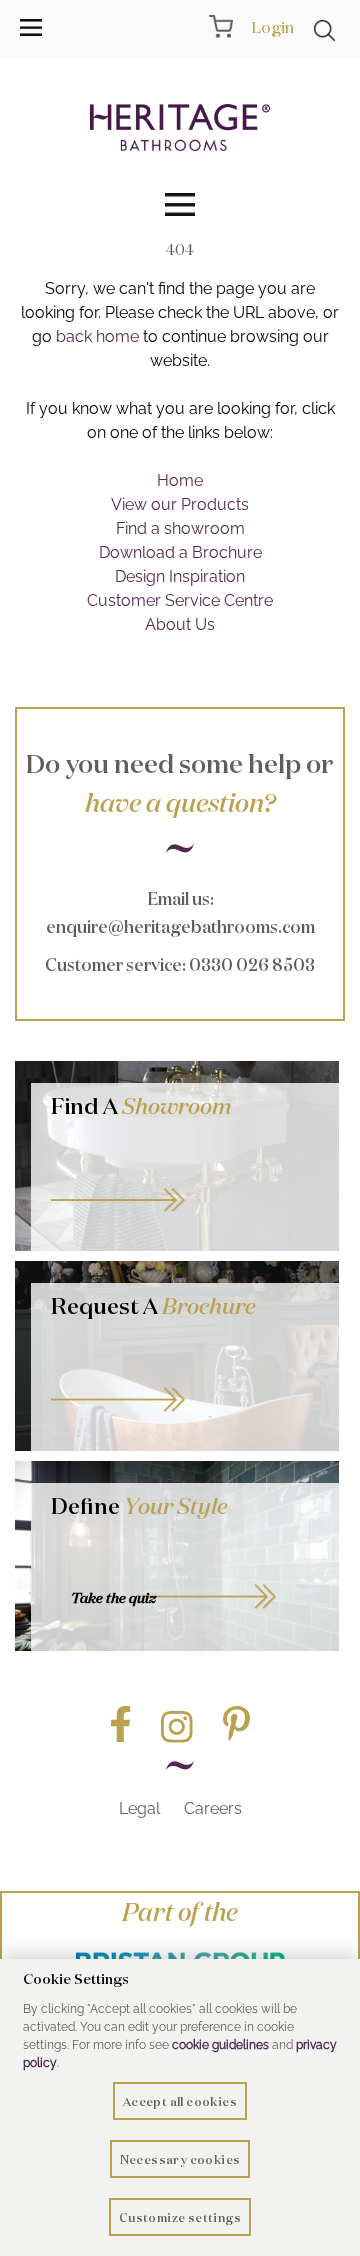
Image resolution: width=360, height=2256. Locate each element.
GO (185, 1177)
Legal (139, 1808)
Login (272, 27)
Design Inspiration (180, 576)
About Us (180, 624)
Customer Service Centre (180, 600)
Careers (213, 1808)
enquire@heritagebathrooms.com (180, 926)
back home (97, 336)
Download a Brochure (180, 552)
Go (185, 1377)
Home (180, 480)
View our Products (180, 504)
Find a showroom (180, 528)
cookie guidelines (220, 2045)
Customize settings (180, 2217)
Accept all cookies (180, 2101)
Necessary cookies (180, 2159)
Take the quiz (113, 1598)
